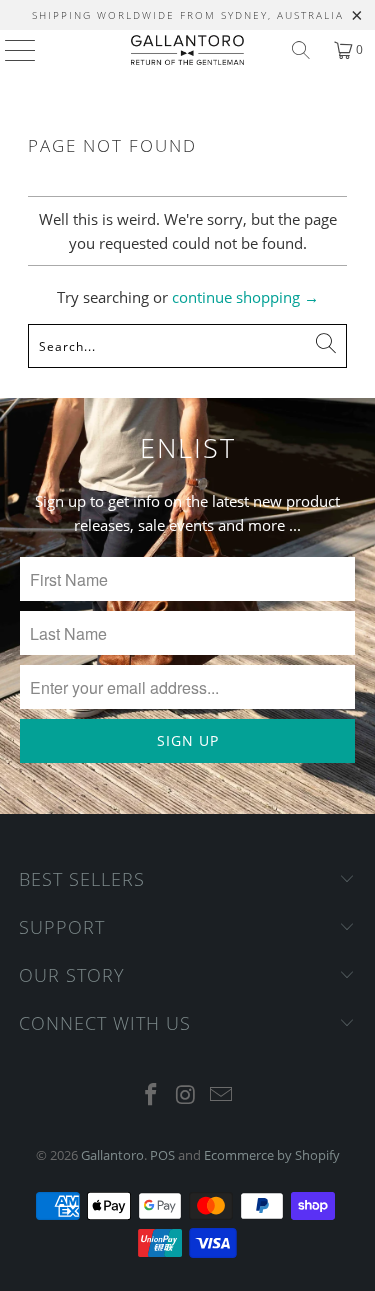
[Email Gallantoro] (221, 1095)
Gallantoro (112, 1155)
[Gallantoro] (188, 50)
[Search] (301, 50)
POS (162, 1155)
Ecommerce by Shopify (272, 1155)
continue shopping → (245, 297)
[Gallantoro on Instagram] (187, 1095)
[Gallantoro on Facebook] (152, 1095)
